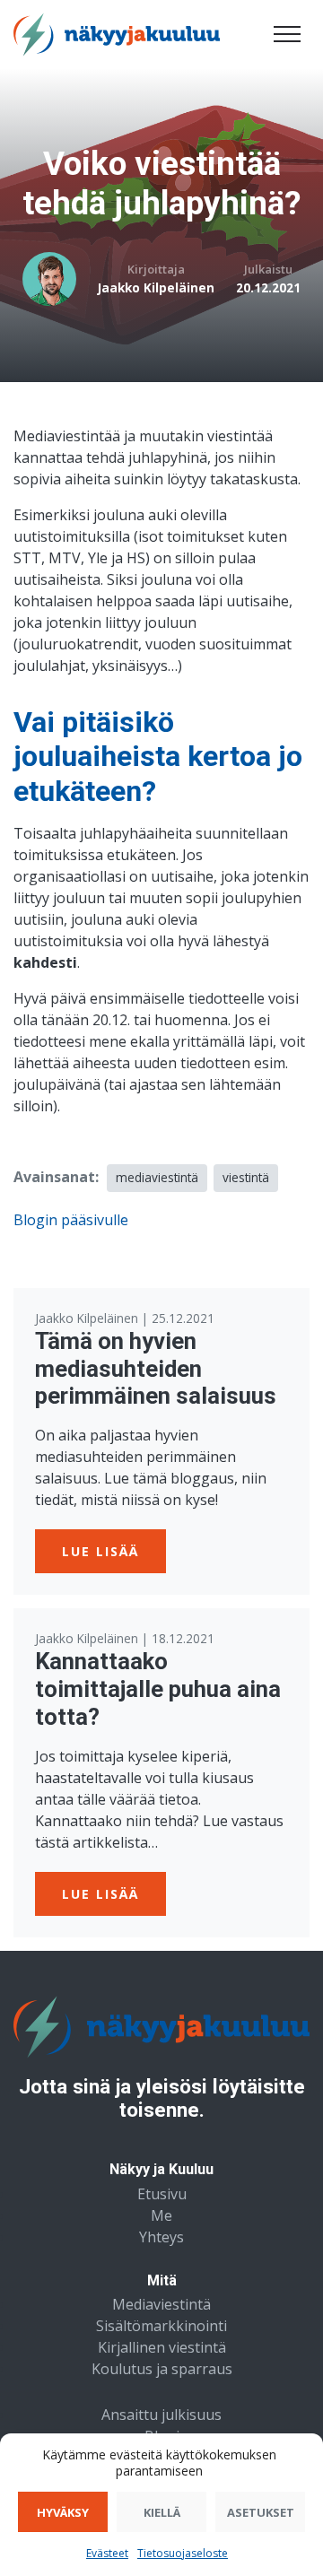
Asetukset (261, 2512)
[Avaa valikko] (287, 34)
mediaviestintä (157, 1177)
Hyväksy (63, 2512)
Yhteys (161, 2237)
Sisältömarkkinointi (161, 2326)
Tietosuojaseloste (183, 2553)
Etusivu (162, 2194)
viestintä (246, 1177)
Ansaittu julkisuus (161, 2415)
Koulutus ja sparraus (162, 2369)
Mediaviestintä (161, 2304)
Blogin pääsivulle (71, 1220)
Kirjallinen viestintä (162, 2347)
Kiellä (162, 2512)
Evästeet (107, 2553)
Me (161, 2215)
